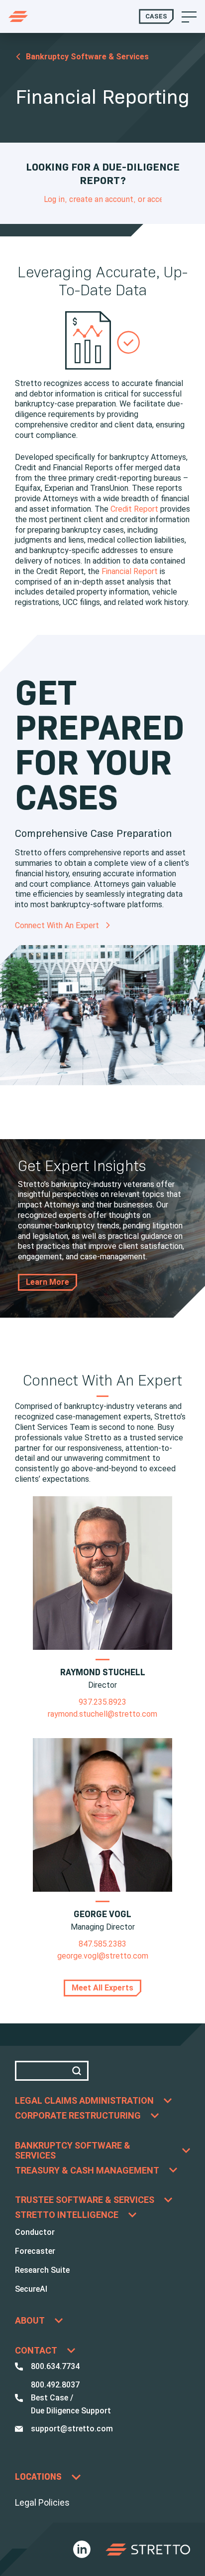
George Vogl (102, 1914)
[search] (79, 2071)
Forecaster (35, 2251)
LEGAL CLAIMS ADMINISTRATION (84, 2101)
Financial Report (130, 571)
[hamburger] (189, 16)
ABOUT (30, 2321)
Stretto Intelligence (67, 2215)
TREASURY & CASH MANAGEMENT (87, 2171)
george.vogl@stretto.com (103, 1956)
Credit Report (134, 509)
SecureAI (31, 2289)
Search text (52, 2071)
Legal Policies (42, 2502)
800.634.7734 (55, 2366)
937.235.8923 (102, 1702)
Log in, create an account (89, 199)
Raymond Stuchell (103, 1672)
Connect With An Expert (58, 926)
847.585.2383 (102, 1944)
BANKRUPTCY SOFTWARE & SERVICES (73, 2151)
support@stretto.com (72, 2429)
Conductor (35, 2232)
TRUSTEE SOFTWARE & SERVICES (85, 2200)
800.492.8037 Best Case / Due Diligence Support (71, 2398)
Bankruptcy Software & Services (87, 57)
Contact (36, 2351)
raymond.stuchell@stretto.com (102, 1714)
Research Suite (42, 2270)
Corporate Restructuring (78, 2116)
